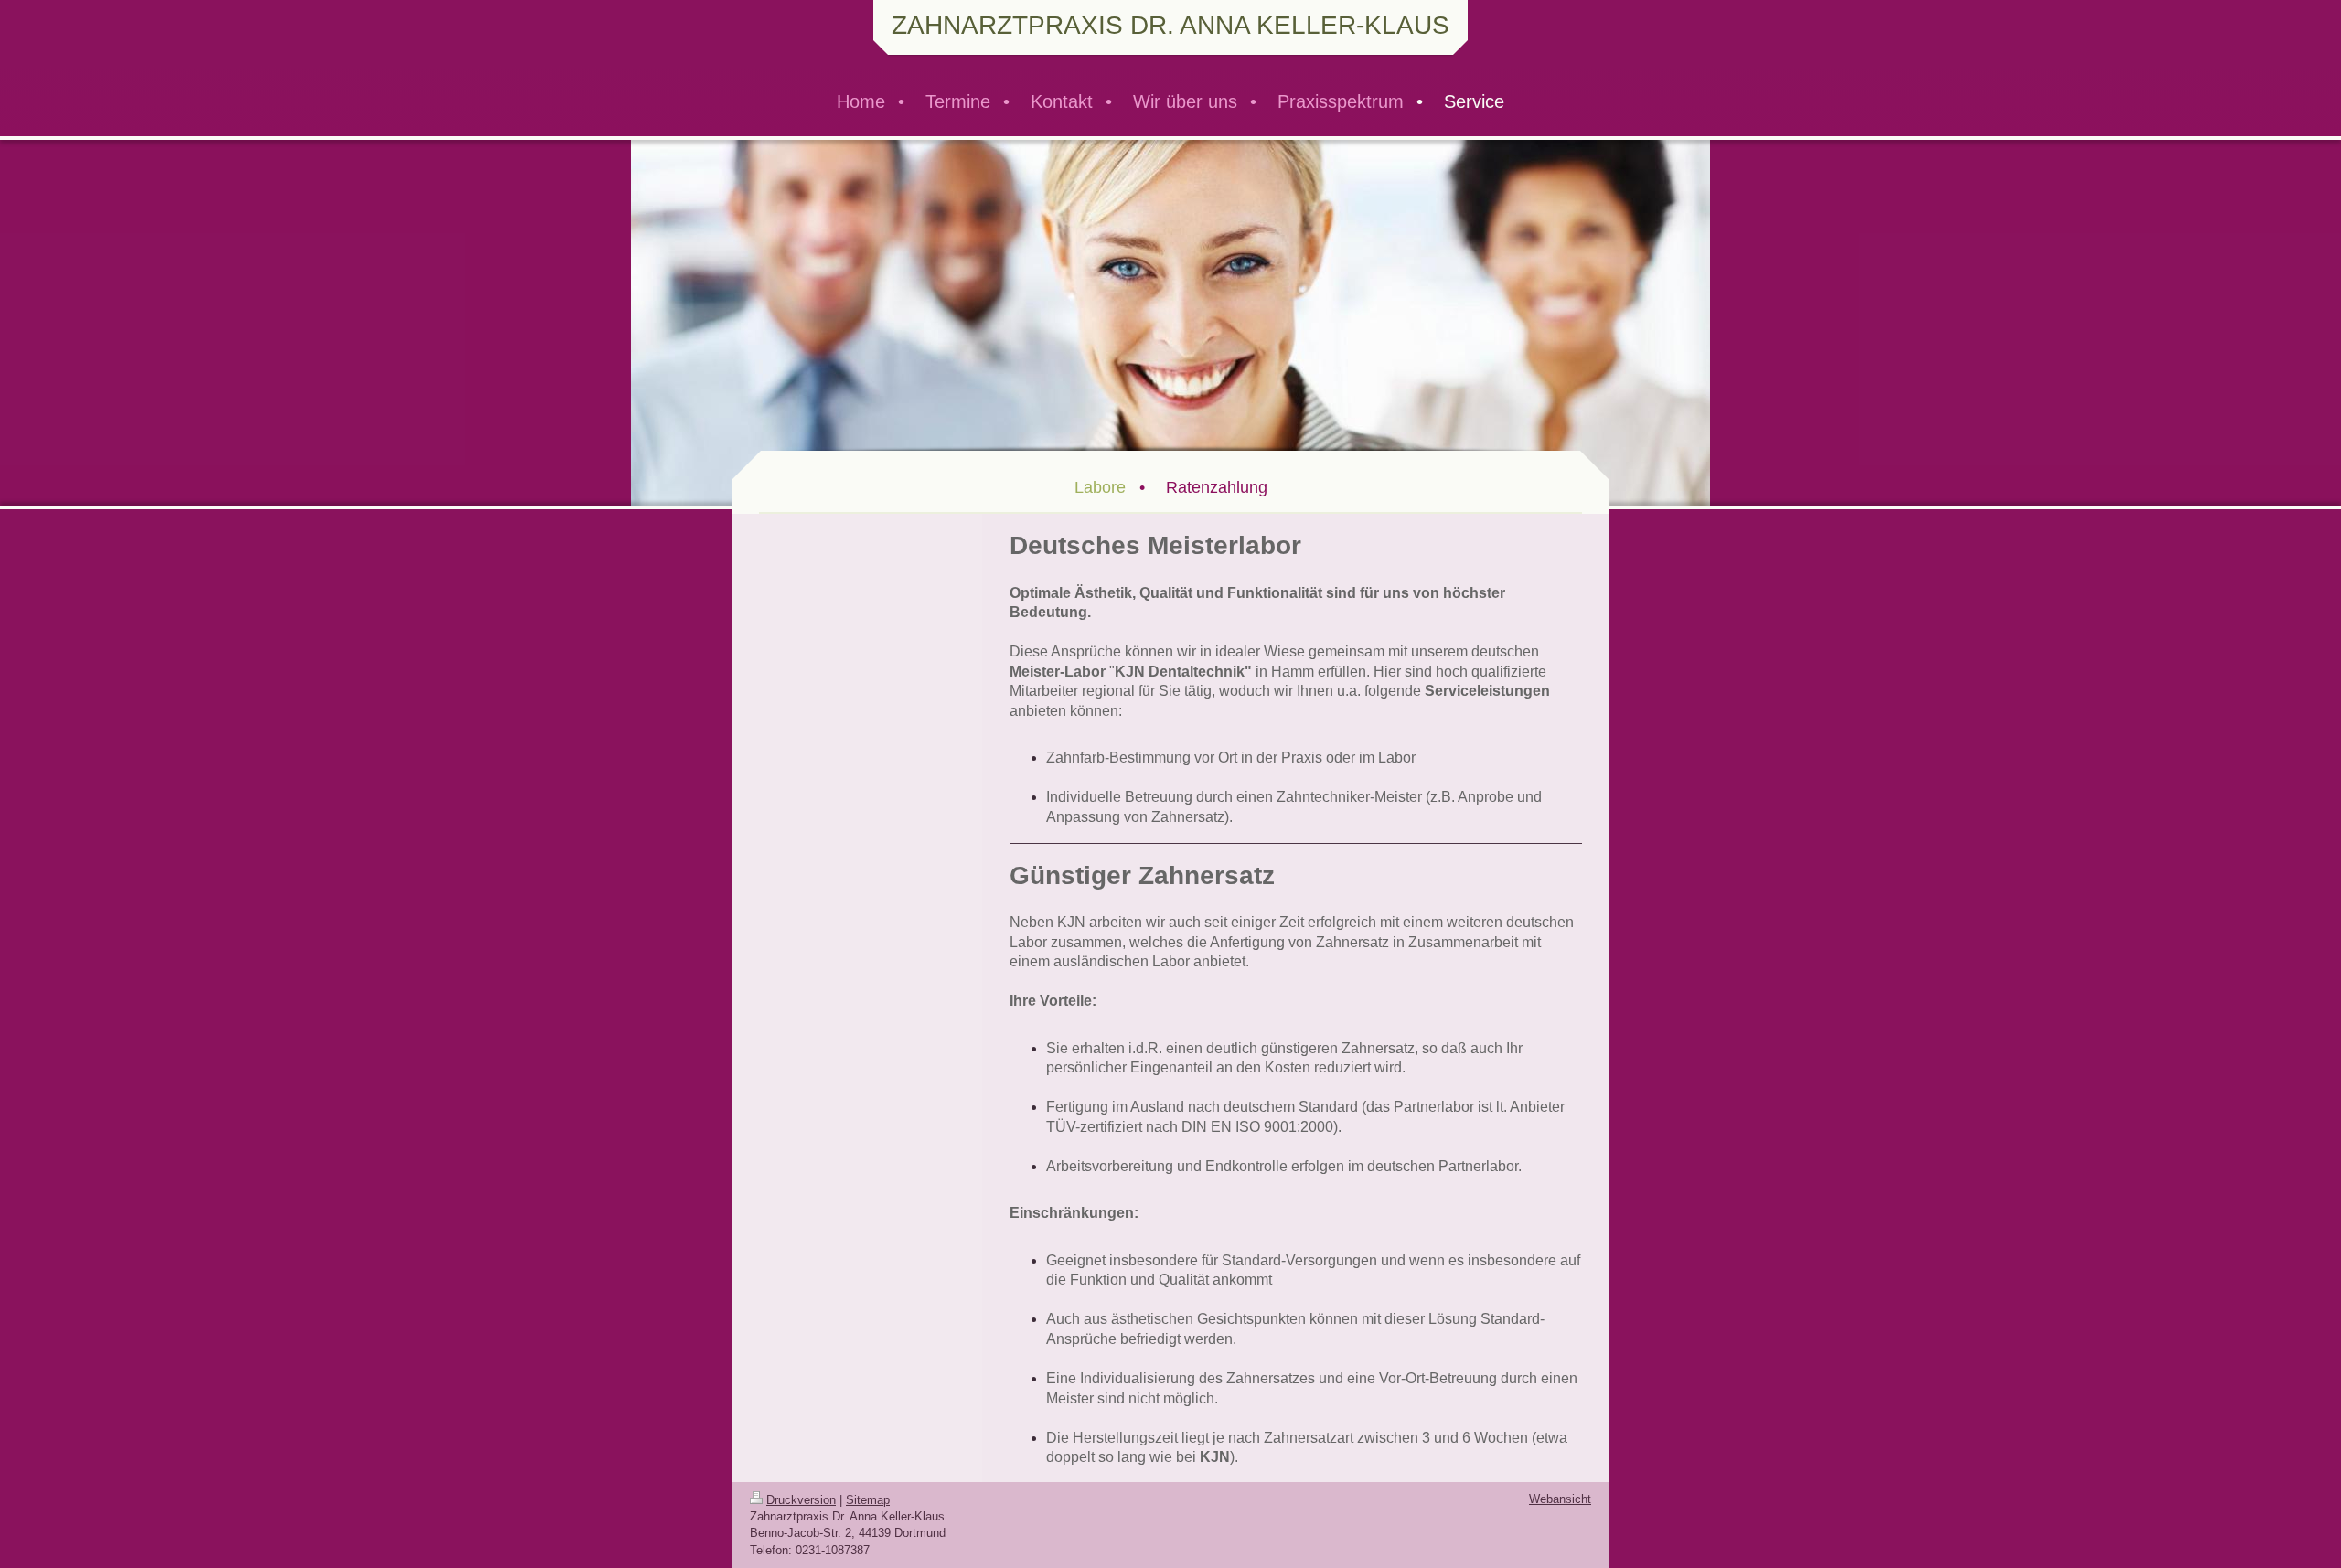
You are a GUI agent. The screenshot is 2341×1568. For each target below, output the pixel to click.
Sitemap (868, 1500)
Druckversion (801, 1500)
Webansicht (1560, 1499)
